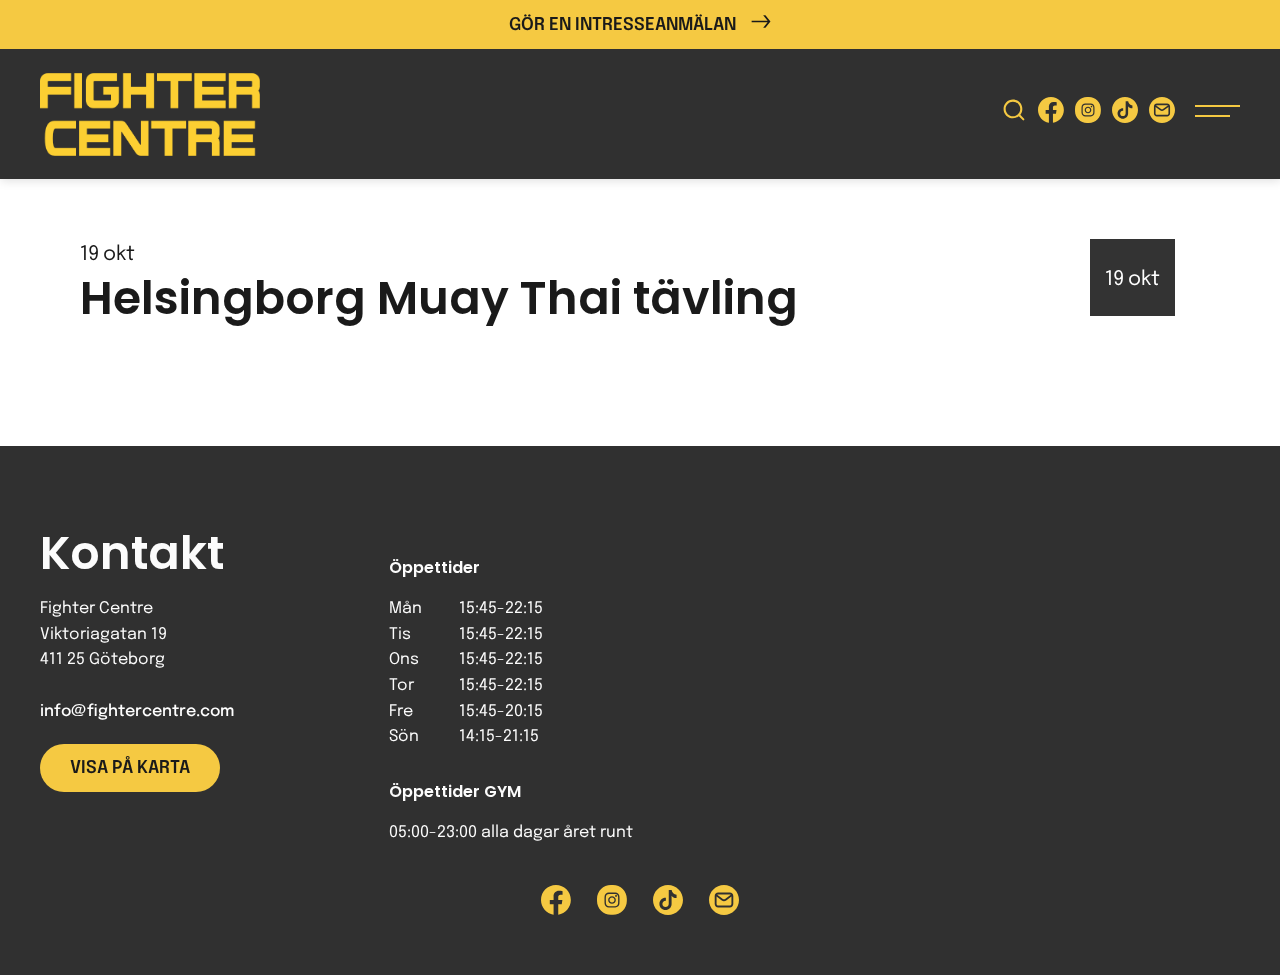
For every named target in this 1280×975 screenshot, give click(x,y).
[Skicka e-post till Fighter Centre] (1162, 114)
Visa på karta (130, 768)
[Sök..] (1014, 114)
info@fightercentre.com (137, 711)
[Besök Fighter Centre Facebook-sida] (1051, 114)
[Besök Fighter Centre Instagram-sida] (1088, 114)
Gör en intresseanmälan (622, 25)
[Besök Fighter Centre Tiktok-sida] (1125, 114)
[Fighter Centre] (150, 114)
